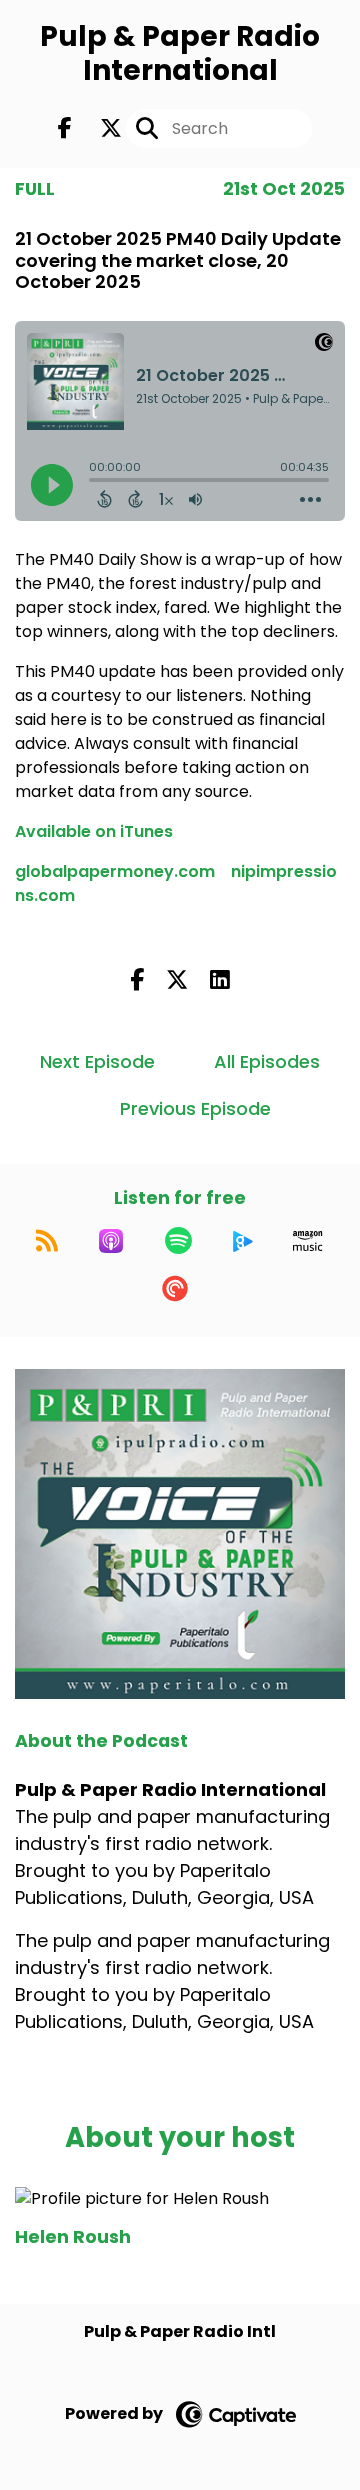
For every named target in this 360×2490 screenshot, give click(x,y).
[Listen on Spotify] (178, 1241)
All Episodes (267, 1061)
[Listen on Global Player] (243, 1241)
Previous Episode (195, 1108)
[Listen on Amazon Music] (308, 1241)
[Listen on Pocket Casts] (175, 1289)
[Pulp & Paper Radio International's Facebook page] (65, 128)
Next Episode (97, 1061)
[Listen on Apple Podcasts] (111, 1241)
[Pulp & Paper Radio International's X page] (99, 128)
